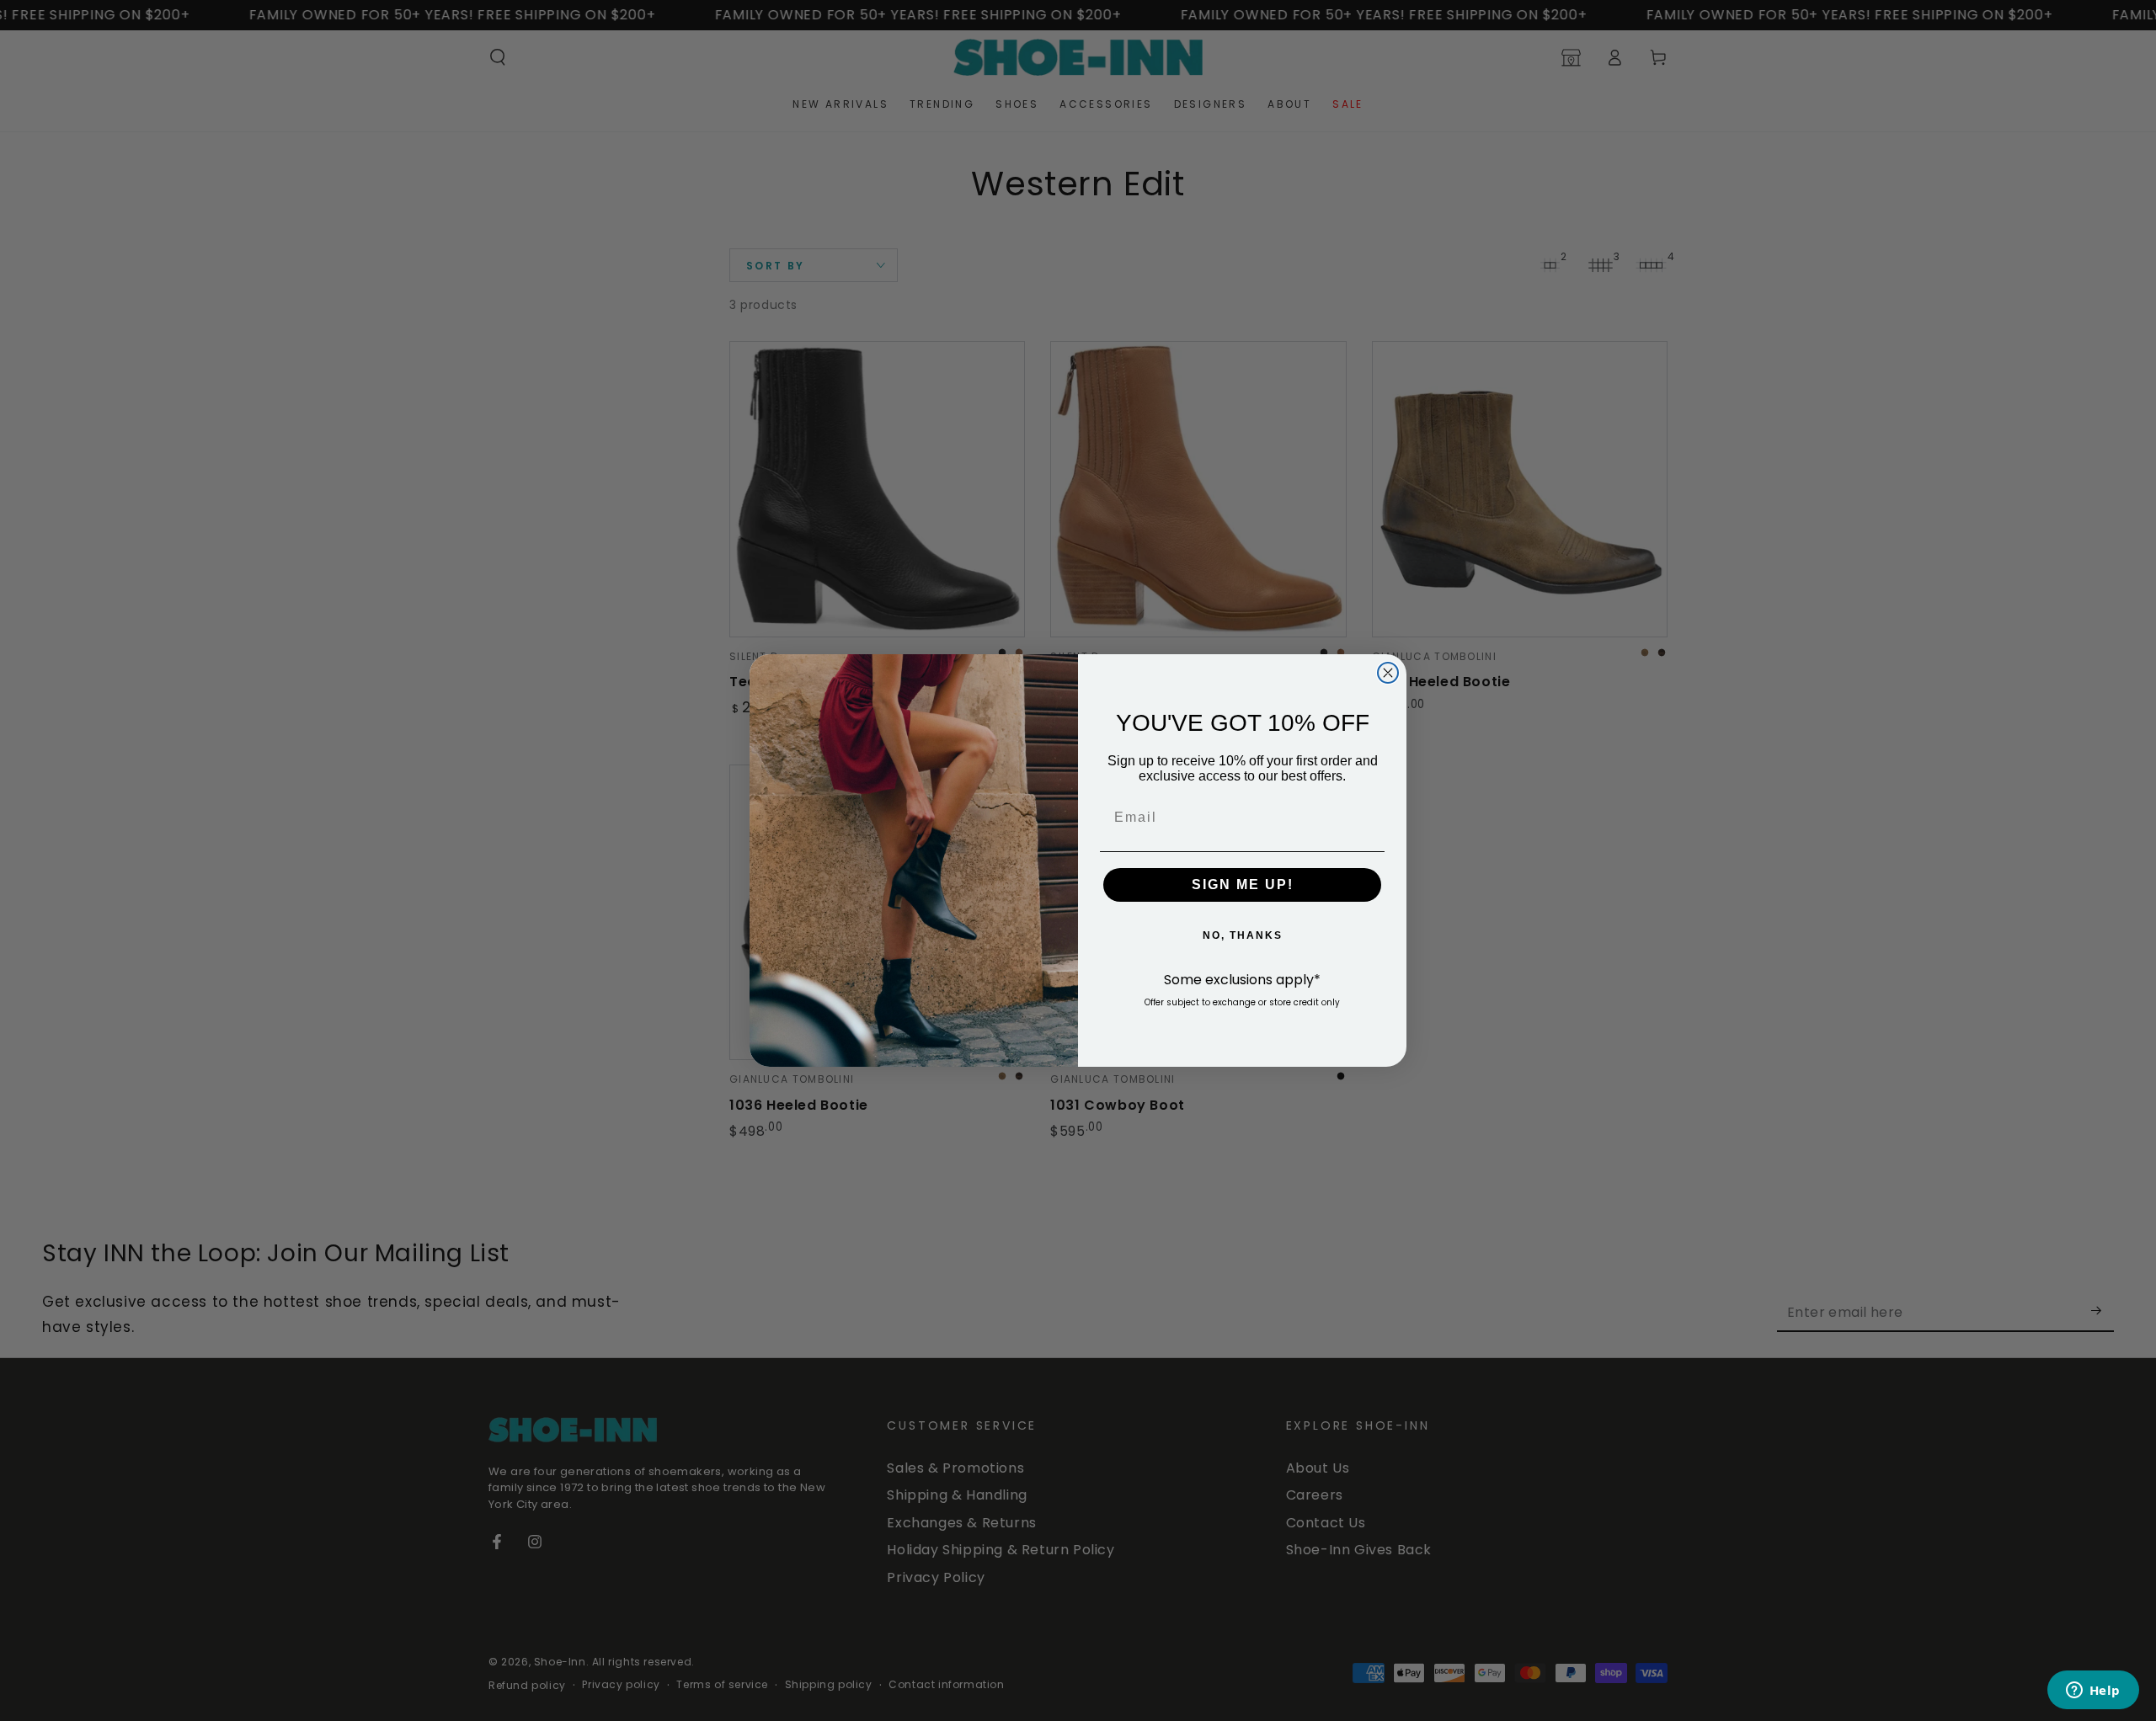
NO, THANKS (1243, 935)
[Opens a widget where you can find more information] (2093, 1692)
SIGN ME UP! (1243, 884)
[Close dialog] (1388, 673)
